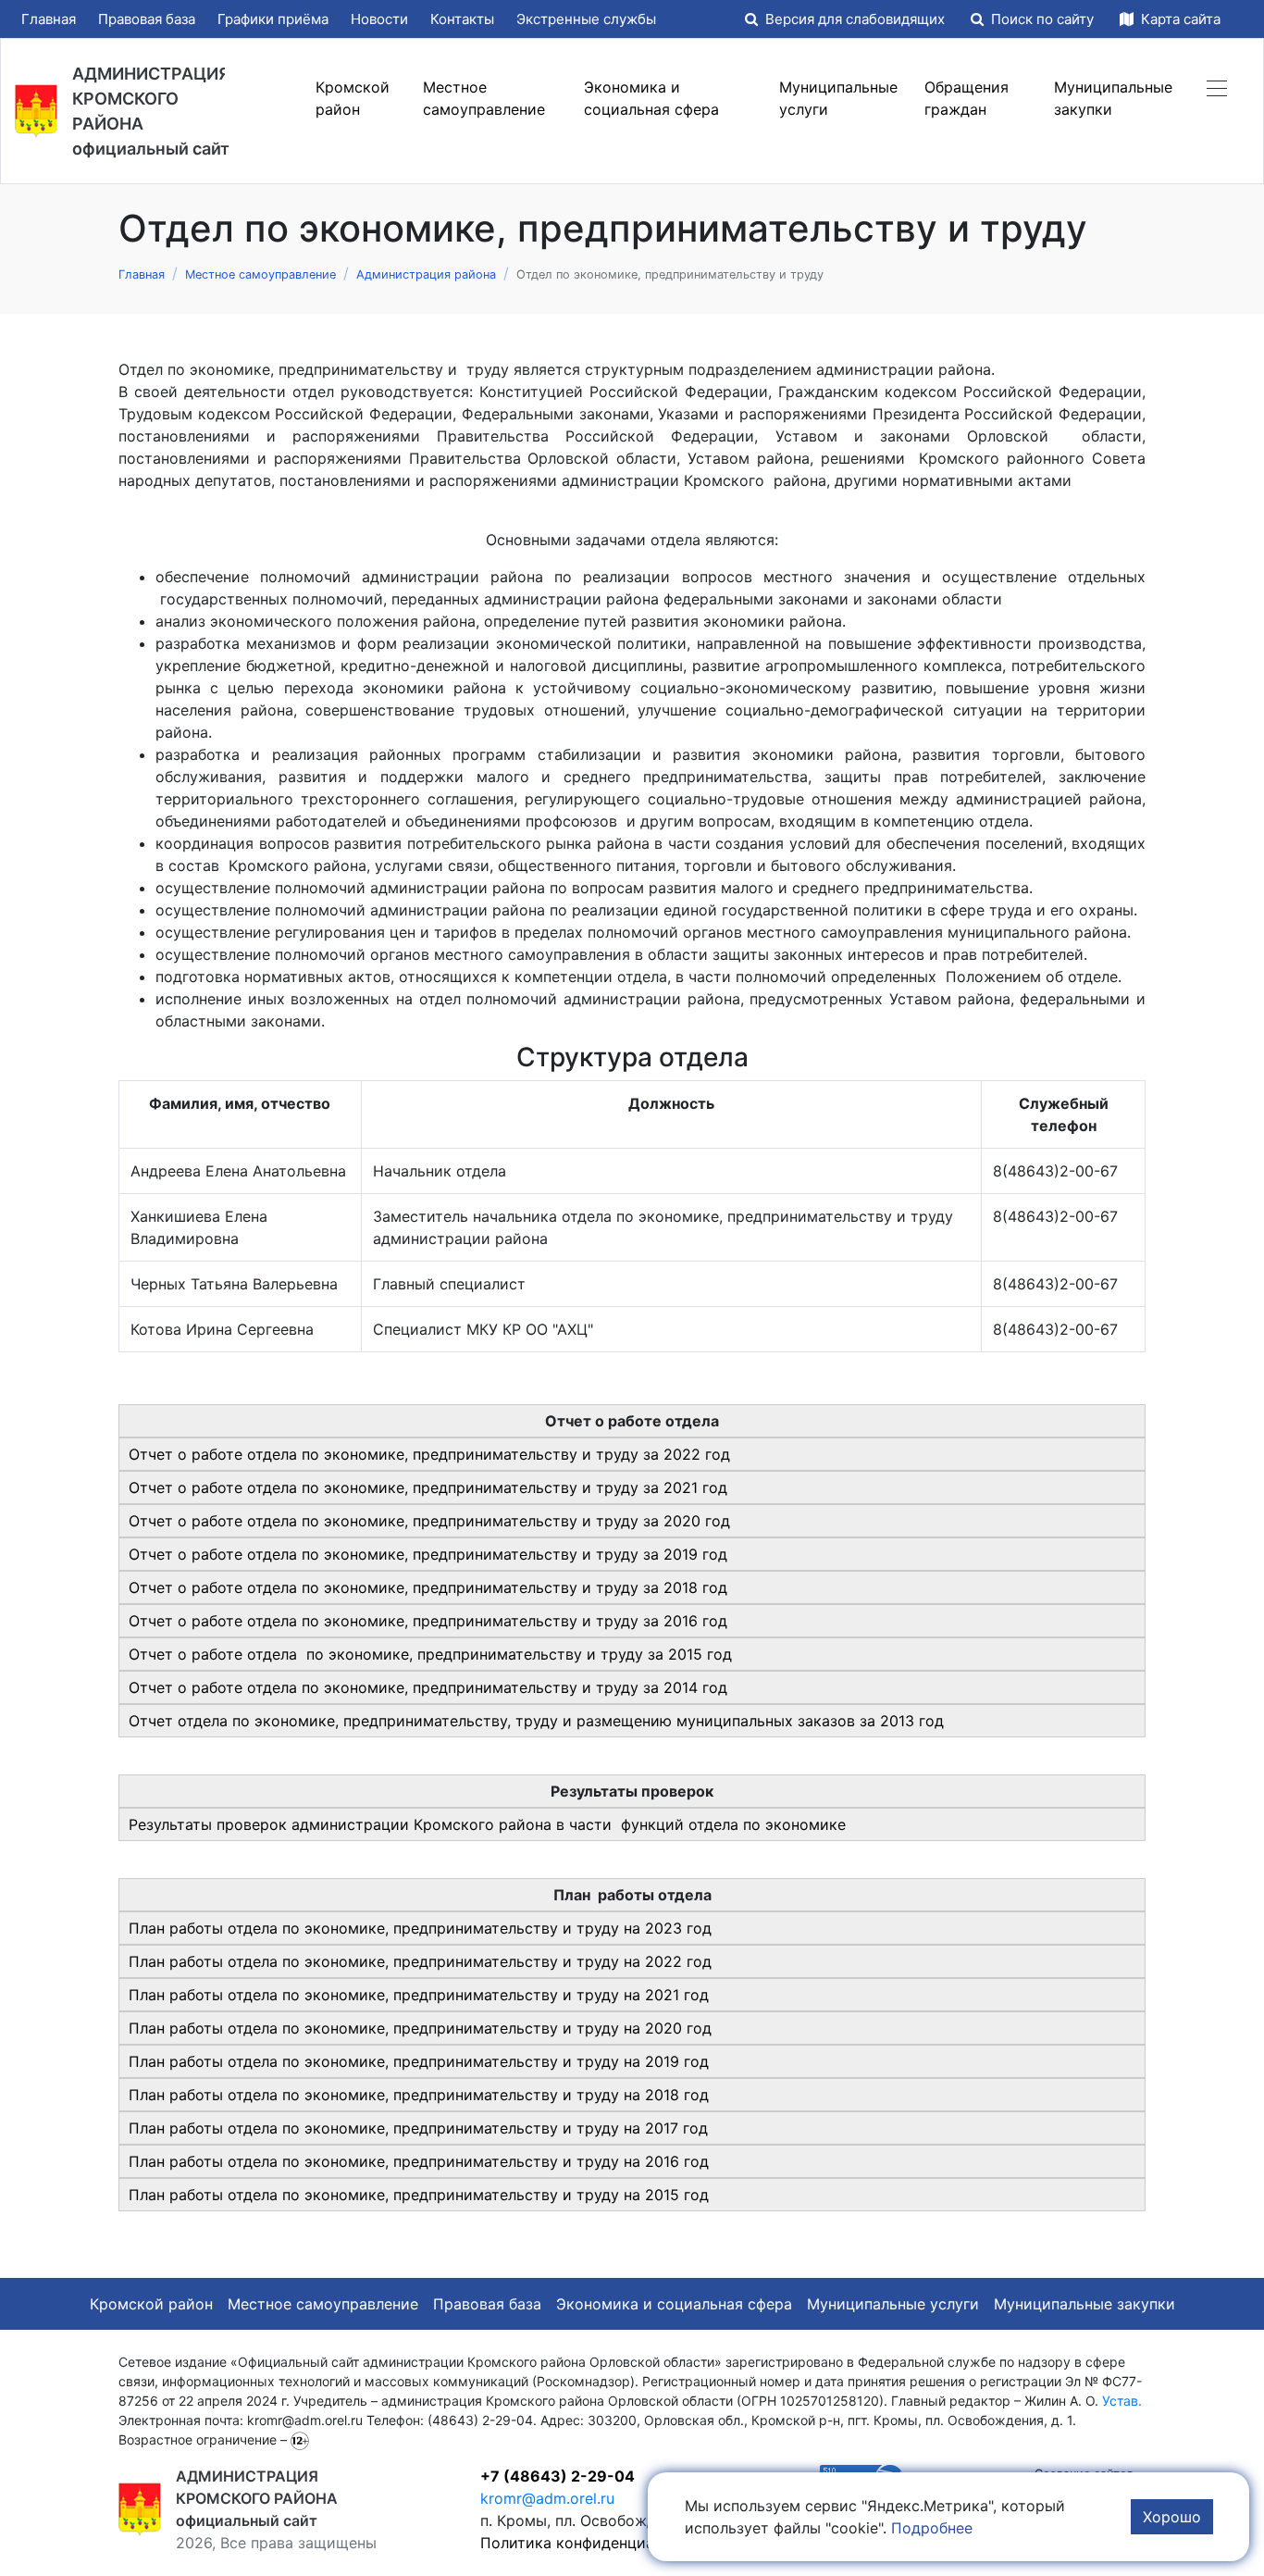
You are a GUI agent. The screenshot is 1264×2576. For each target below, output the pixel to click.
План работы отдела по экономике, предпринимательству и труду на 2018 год (419, 2095)
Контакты (462, 19)
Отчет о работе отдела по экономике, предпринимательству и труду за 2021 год (428, 1487)
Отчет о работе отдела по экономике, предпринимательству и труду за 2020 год (429, 1521)
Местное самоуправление (323, 2304)
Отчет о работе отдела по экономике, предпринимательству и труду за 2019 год (428, 1554)
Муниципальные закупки (1084, 2304)
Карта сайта (1179, 19)
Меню (266, 98)
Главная (49, 19)
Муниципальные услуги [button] (838, 98)
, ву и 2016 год (419, 2161)
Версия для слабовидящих (855, 19)
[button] (1217, 87)
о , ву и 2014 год (428, 1687)
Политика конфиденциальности (597, 2543)
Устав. (1122, 2401)
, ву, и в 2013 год (536, 1721)
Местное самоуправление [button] (484, 98)
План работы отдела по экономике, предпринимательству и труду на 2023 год (420, 1928)
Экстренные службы (586, 19)
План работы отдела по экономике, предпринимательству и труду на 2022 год (420, 1961)
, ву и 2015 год (419, 2195)
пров (232, 1824)
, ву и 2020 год (420, 2028)
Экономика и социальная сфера (674, 2304)
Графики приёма (273, 19)
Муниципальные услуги (893, 2304)
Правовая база (147, 19)
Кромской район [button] (353, 98)
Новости (379, 19)
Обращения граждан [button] (967, 98)
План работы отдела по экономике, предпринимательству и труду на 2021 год (419, 1995)
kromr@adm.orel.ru (547, 2498)
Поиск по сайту (1042, 19)
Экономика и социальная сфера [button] (651, 98)
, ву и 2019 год (419, 2061)
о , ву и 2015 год (430, 1654)
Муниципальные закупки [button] (1113, 98)
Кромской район (151, 2304)
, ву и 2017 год (418, 2128)
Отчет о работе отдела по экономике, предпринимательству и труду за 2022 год (429, 1454)
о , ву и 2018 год (428, 1587)
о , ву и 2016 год (428, 1621)
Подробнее (932, 2528)
